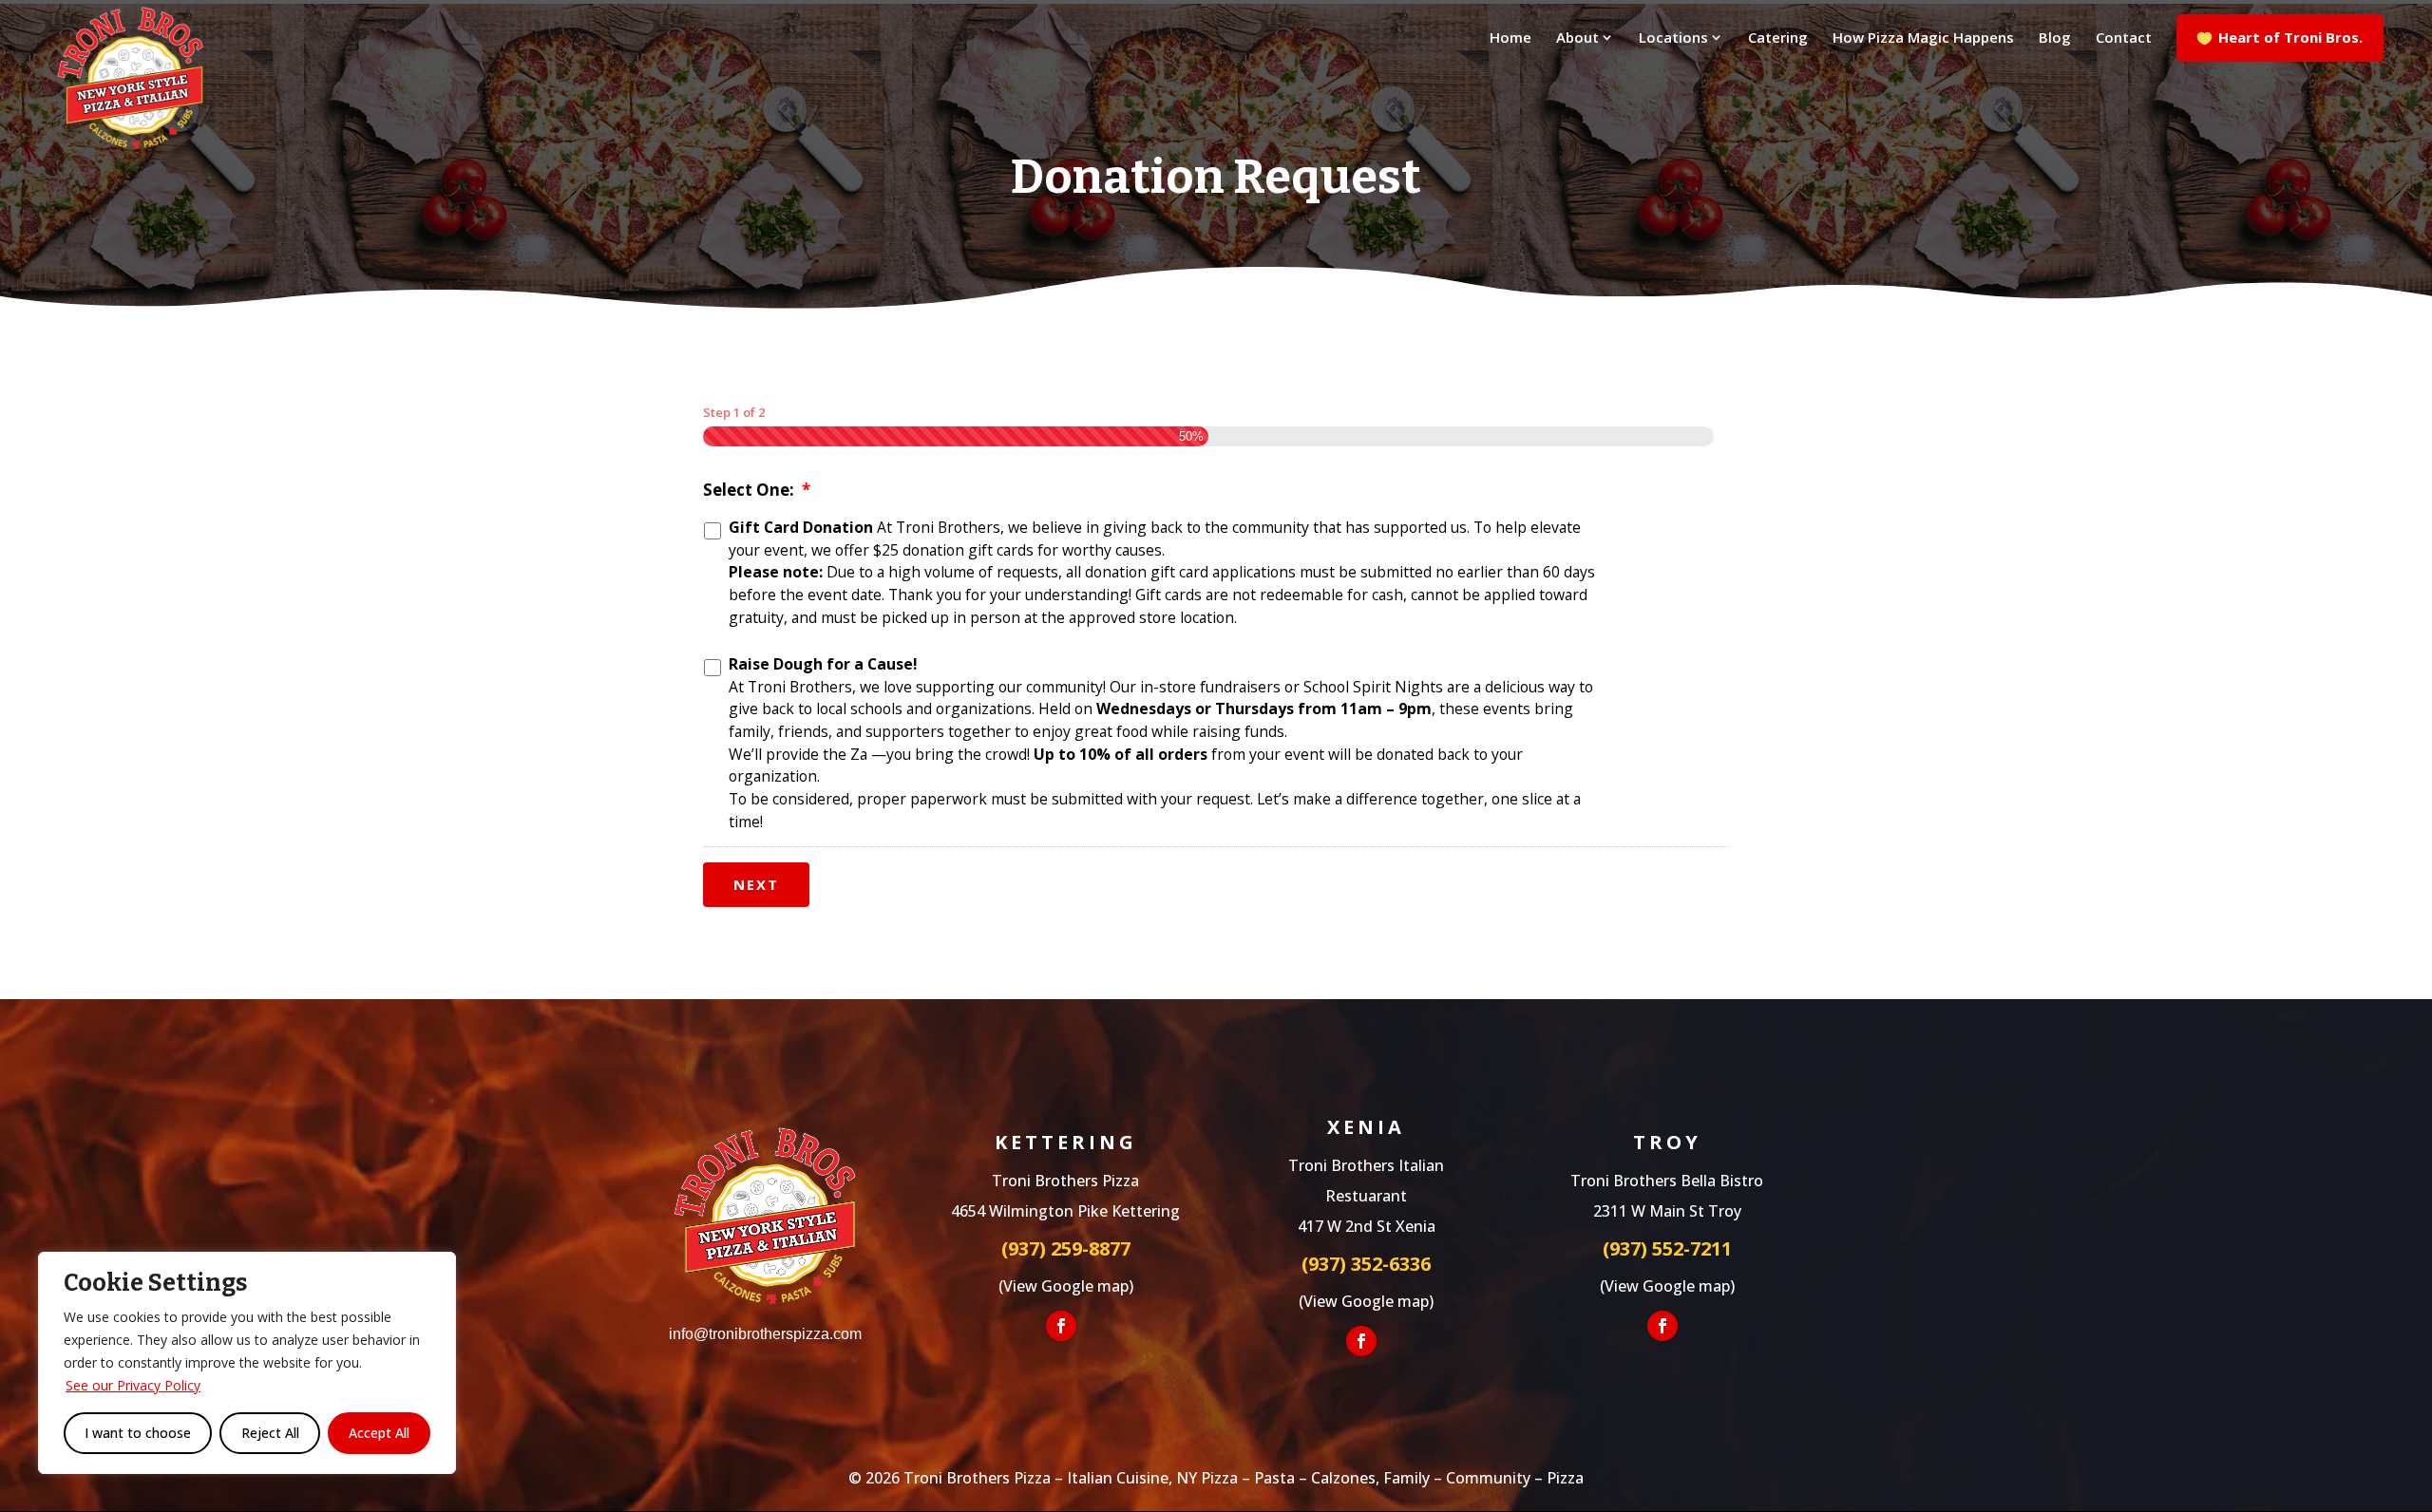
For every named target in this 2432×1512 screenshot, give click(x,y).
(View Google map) (1066, 1286)
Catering (1778, 38)
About (1577, 38)
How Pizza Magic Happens (1923, 38)
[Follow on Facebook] (1061, 1326)
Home (1510, 38)
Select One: (757, 490)
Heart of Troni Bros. (2290, 37)
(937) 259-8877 (1066, 1248)
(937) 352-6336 (1366, 1264)
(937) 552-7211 (1667, 1248)
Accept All (379, 1433)
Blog (2055, 38)
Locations (1673, 38)
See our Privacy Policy (133, 1385)
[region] (247, 1363)
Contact (2124, 38)
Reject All (270, 1433)
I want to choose (138, 1433)
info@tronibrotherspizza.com (765, 1334)
